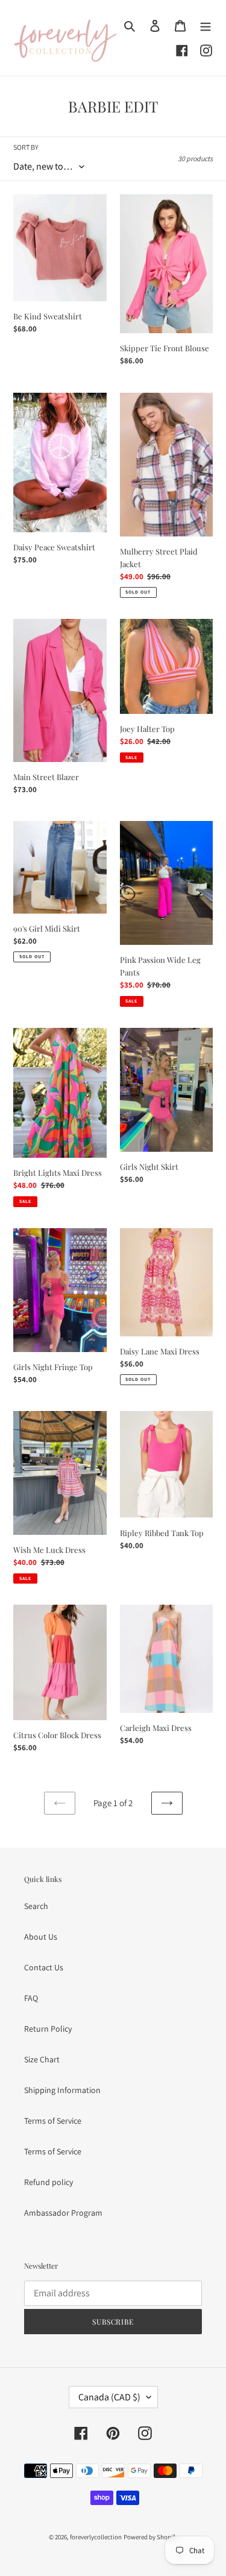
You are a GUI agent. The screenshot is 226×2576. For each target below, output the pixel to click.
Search (36, 1906)
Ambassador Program (63, 2213)
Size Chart (42, 2059)
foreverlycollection (96, 2537)
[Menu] (206, 25)
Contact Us (44, 1967)
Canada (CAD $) (109, 2397)
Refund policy (49, 2182)
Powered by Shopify (151, 2537)
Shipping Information (62, 2090)
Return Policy (48, 2029)
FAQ (31, 1998)
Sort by (26, 147)
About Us (41, 1937)
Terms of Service (53, 2121)
